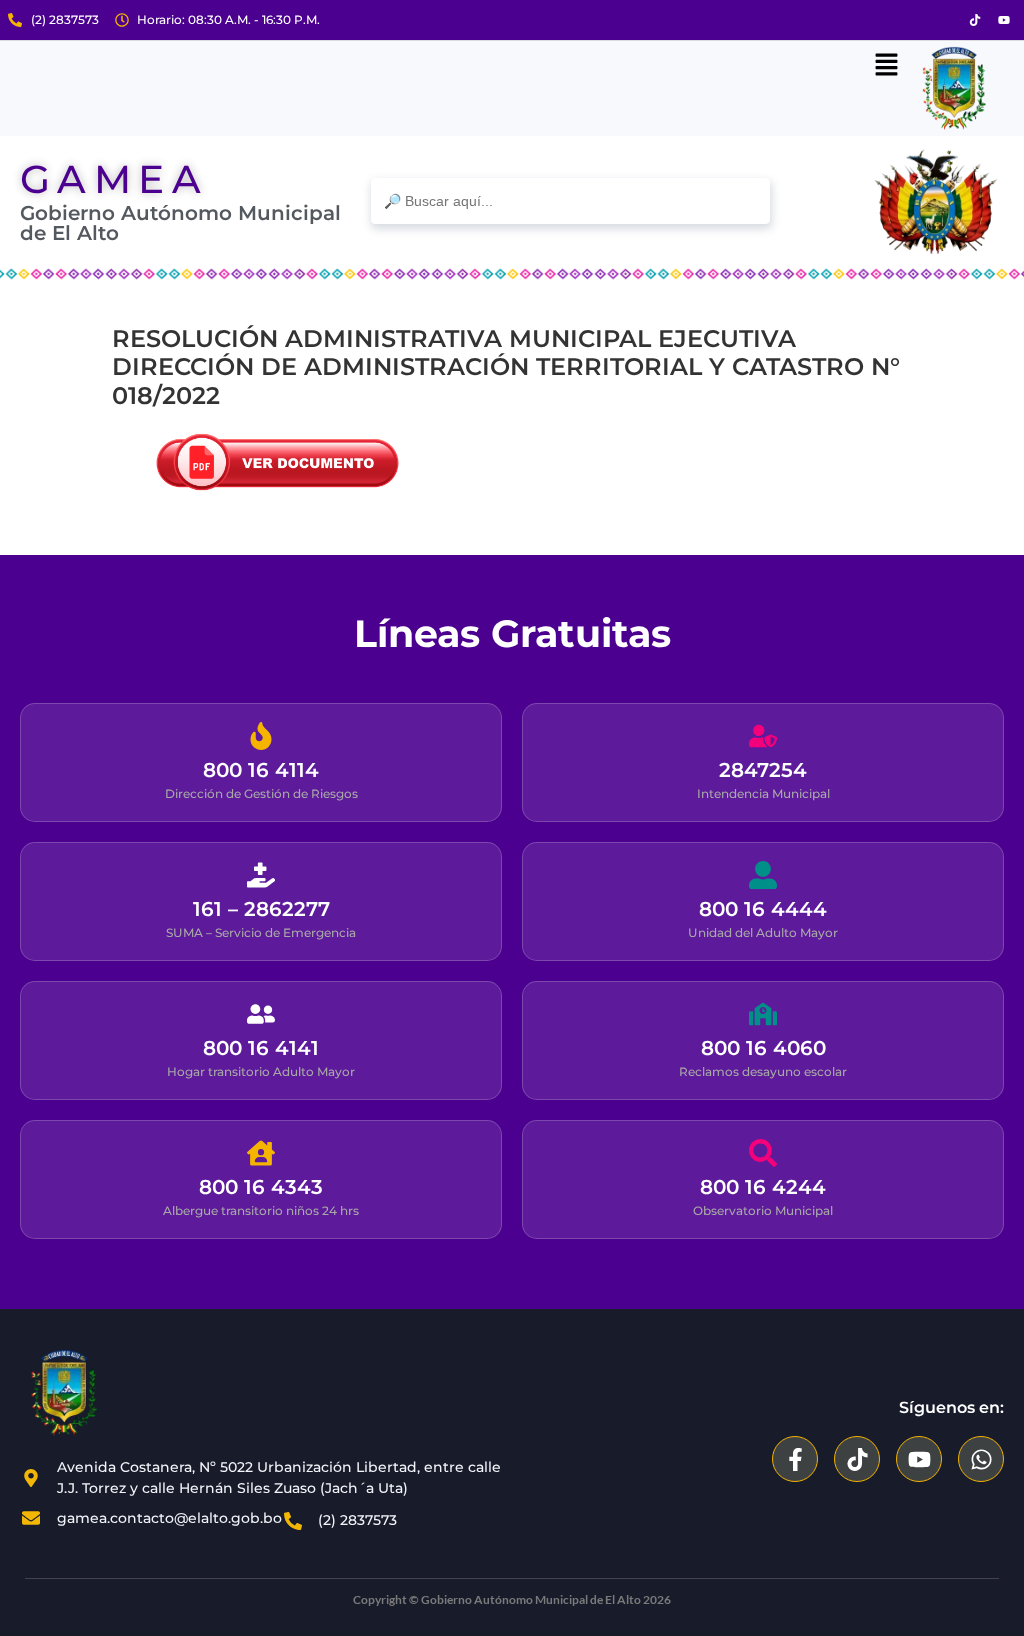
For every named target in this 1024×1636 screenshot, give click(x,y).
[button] (886, 66)
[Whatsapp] (981, 1459)
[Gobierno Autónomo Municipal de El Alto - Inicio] (120, 1393)
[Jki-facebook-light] (946, 20)
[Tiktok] (975, 20)
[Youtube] (1004, 20)
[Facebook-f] (795, 1459)
